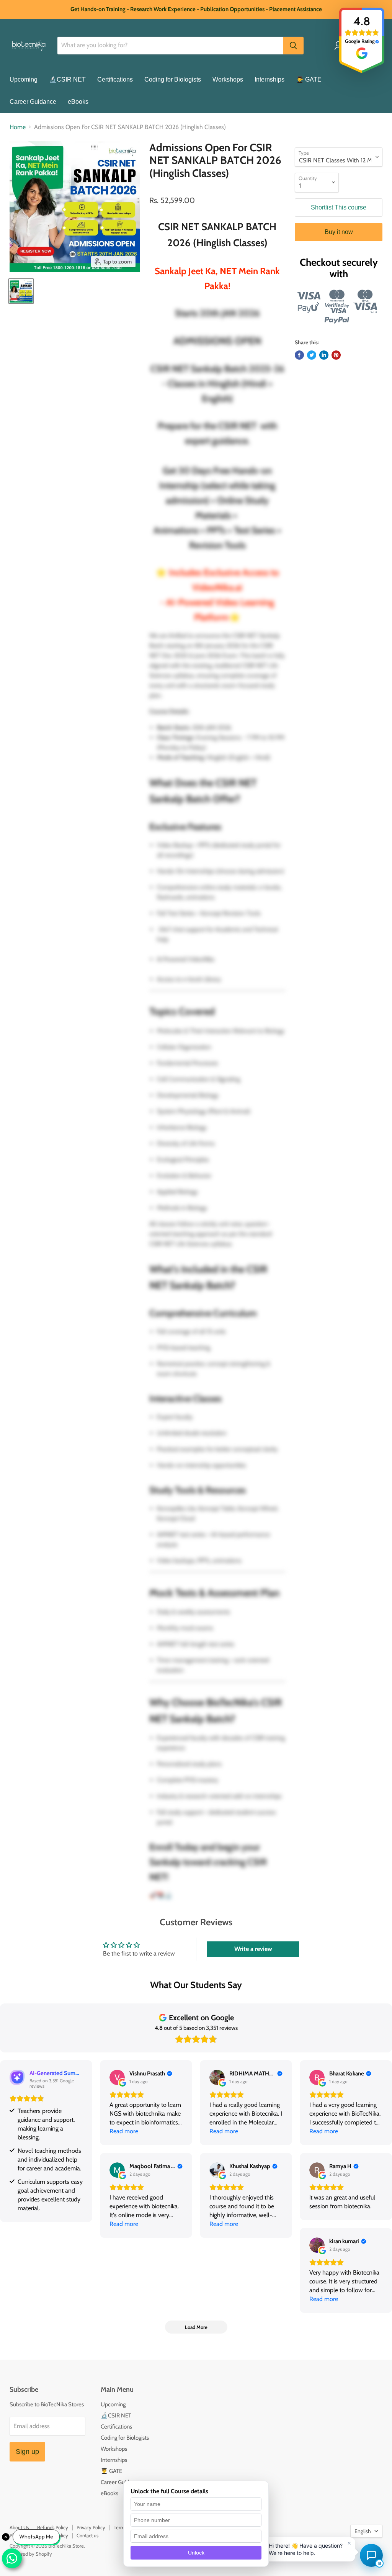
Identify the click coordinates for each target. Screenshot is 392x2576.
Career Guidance (33, 102)
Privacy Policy (91, 2527)
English (363, 2531)
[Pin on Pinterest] (336, 355)
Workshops (228, 79)
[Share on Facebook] (299, 355)
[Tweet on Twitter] (312, 355)
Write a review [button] (253, 1949)
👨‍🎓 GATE (309, 79)
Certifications (115, 79)
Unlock (196, 2553)
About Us (19, 2527)
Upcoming (24, 79)
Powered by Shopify (31, 2554)
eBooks (78, 102)
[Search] (293, 46)
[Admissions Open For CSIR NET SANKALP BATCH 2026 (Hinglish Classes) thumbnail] (21, 291)
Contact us (87, 2535)
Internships (269, 79)
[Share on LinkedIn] (324, 355)
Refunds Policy (53, 2527)
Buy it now (339, 232)
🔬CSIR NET (67, 79)
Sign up (27, 2452)
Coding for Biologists (173, 79)
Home (18, 127)
